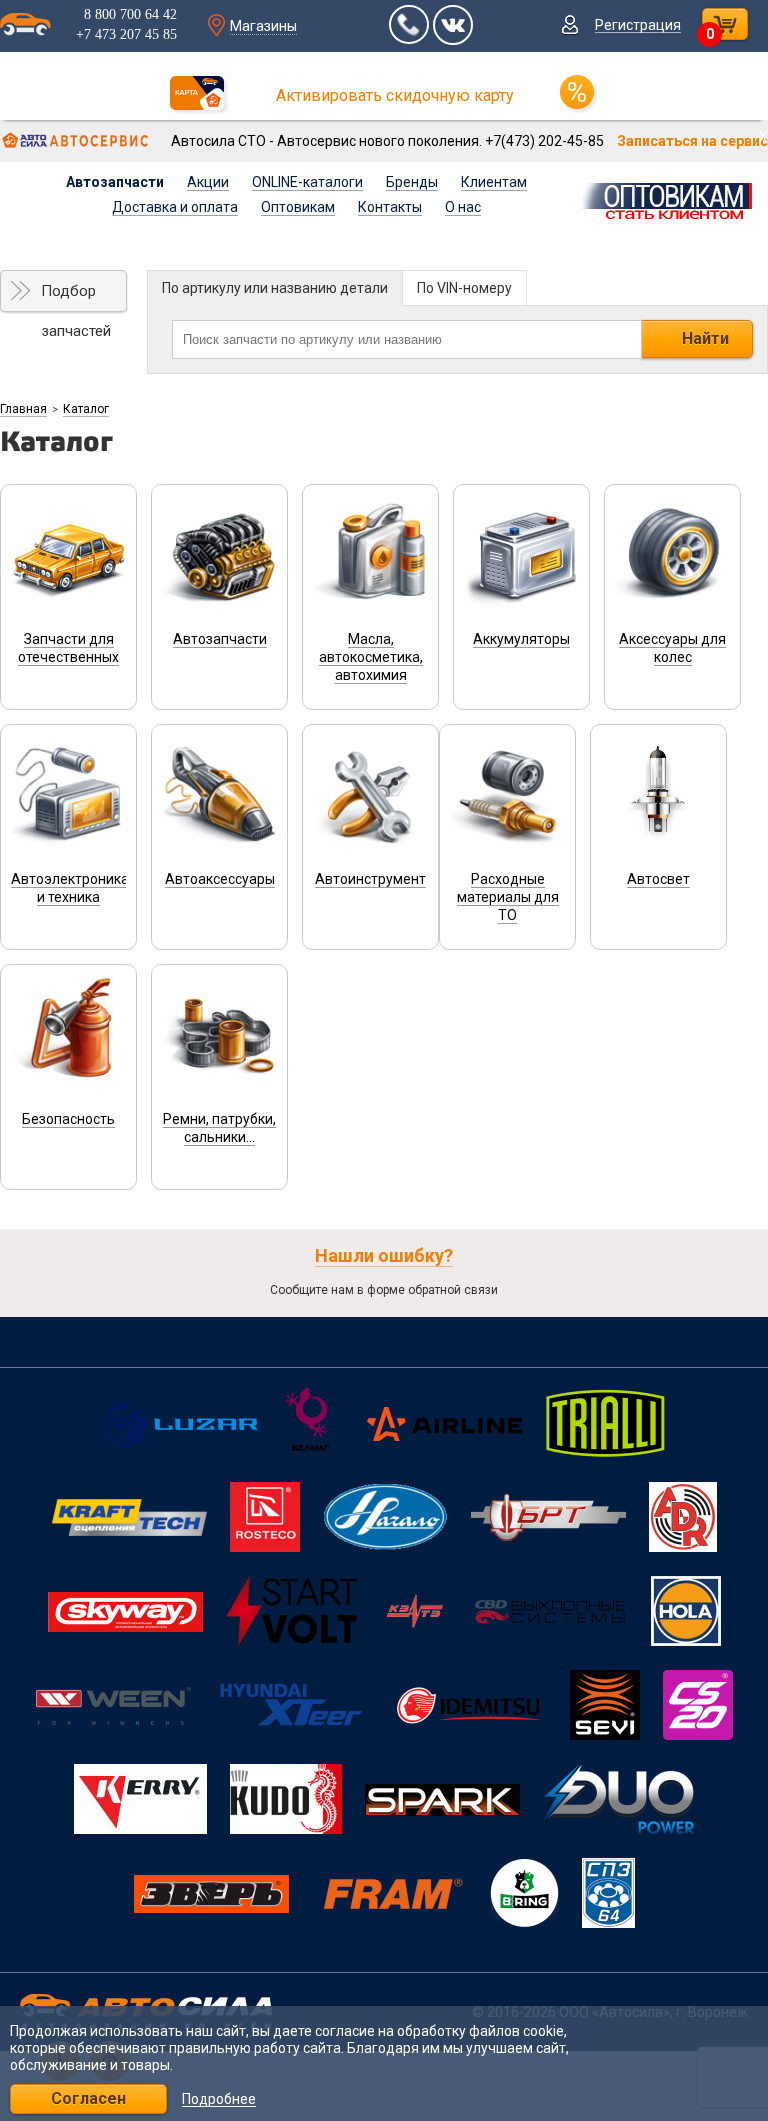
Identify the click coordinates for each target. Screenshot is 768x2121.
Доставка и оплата (175, 207)
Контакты (390, 207)
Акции (208, 182)
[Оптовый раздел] (672, 198)
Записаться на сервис (692, 141)
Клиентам (494, 182)
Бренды (412, 182)
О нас (463, 207)
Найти (705, 338)
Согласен (88, 2098)
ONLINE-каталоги (307, 182)
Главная (23, 409)
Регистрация (638, 25)
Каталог (86, 409)
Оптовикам (298, 207)
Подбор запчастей (76, 297)
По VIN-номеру (464, 288)
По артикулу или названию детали (275, 288)
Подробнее (219, 2099)
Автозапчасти (115, 182)
